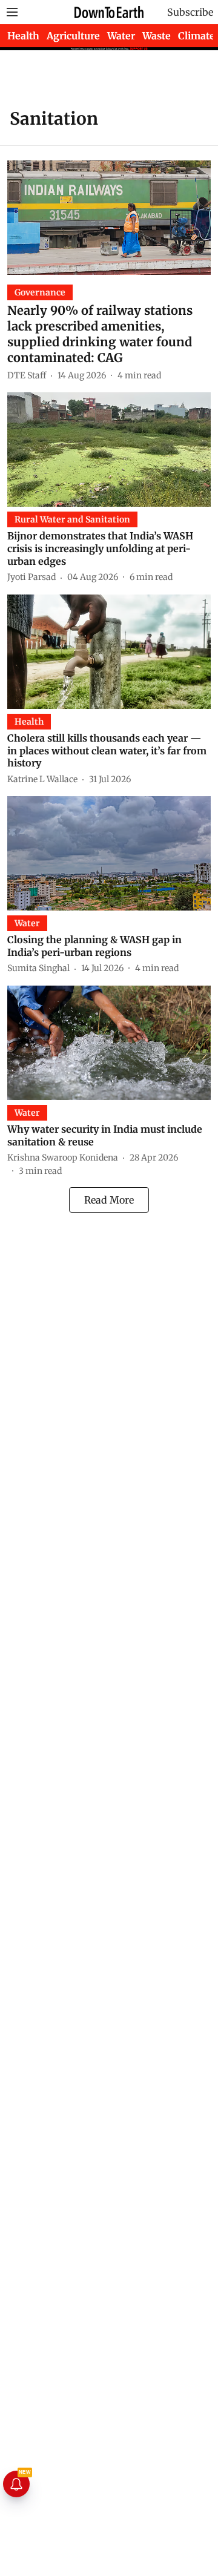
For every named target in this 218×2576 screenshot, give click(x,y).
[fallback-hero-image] (109, 218)
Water (121, 36)
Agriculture (73, 36)
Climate (197, 36)
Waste (157, 36)
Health (23, 36)
